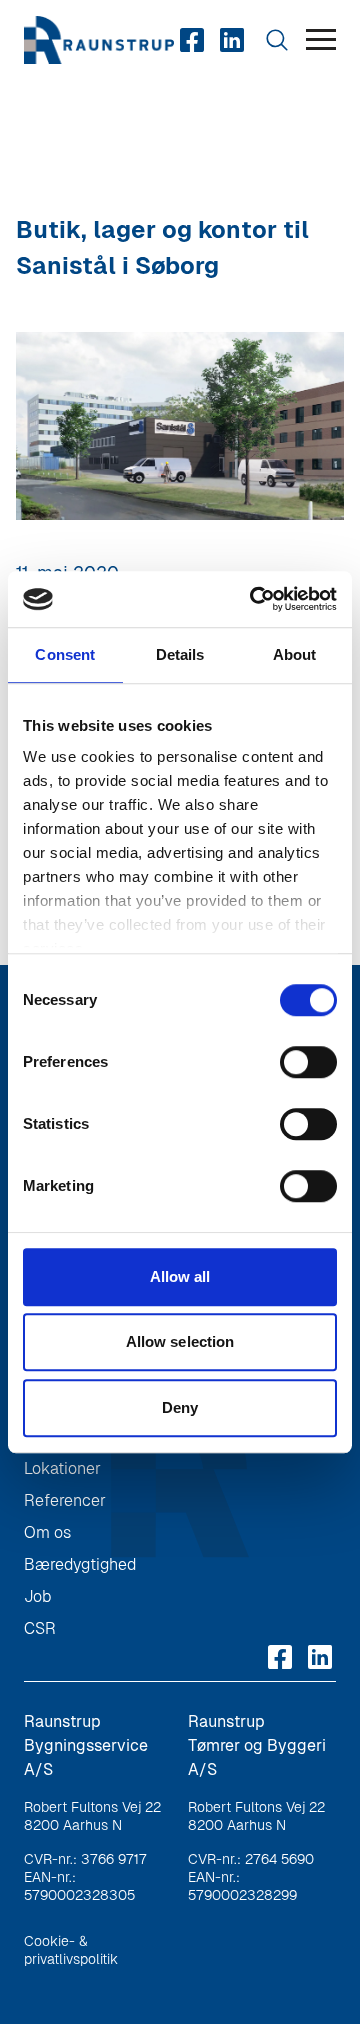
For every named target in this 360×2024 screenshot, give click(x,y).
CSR (40, 1628)
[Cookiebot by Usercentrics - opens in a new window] (254, 599)
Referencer (65, 1500)
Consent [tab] (65, 654)
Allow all (180, 1276)
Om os (47, 1532)
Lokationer (62, 1468)
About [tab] (295, 654)
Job (37, 1596)
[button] (321, 40)
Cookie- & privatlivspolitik (71, 1950)
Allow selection (180, 1341)
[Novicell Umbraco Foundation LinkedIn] (232, 40)
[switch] (308, 1062)
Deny (180, 1407)
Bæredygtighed (80, 1564)
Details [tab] (180, 654)
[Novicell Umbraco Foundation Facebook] (192, 40)
